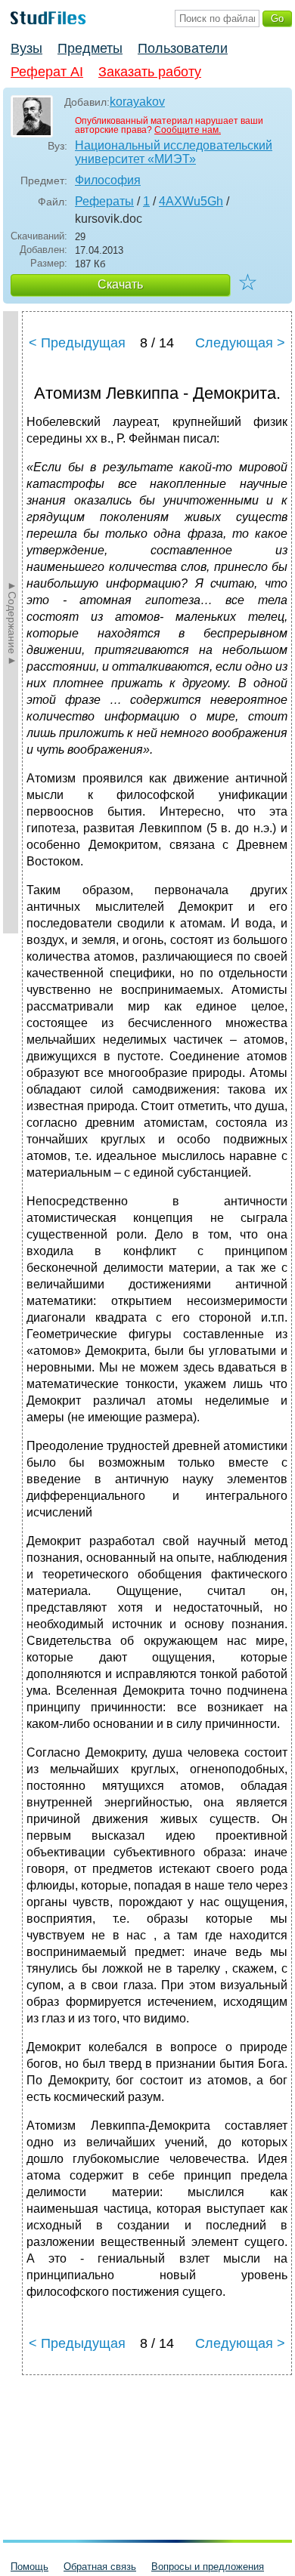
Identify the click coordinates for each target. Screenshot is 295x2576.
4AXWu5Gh (191, 201)
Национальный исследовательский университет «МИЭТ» (174, 152)
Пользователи (183, 48)
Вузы (26, 48)
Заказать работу (150, 72)
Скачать (120, 284)
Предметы (90, 48)
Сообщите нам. (188, 130)
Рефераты (104, 201)
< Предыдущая (77, 343)
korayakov (137, 102)
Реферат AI (47, 72)
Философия (108, 180)
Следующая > (240, 343)
